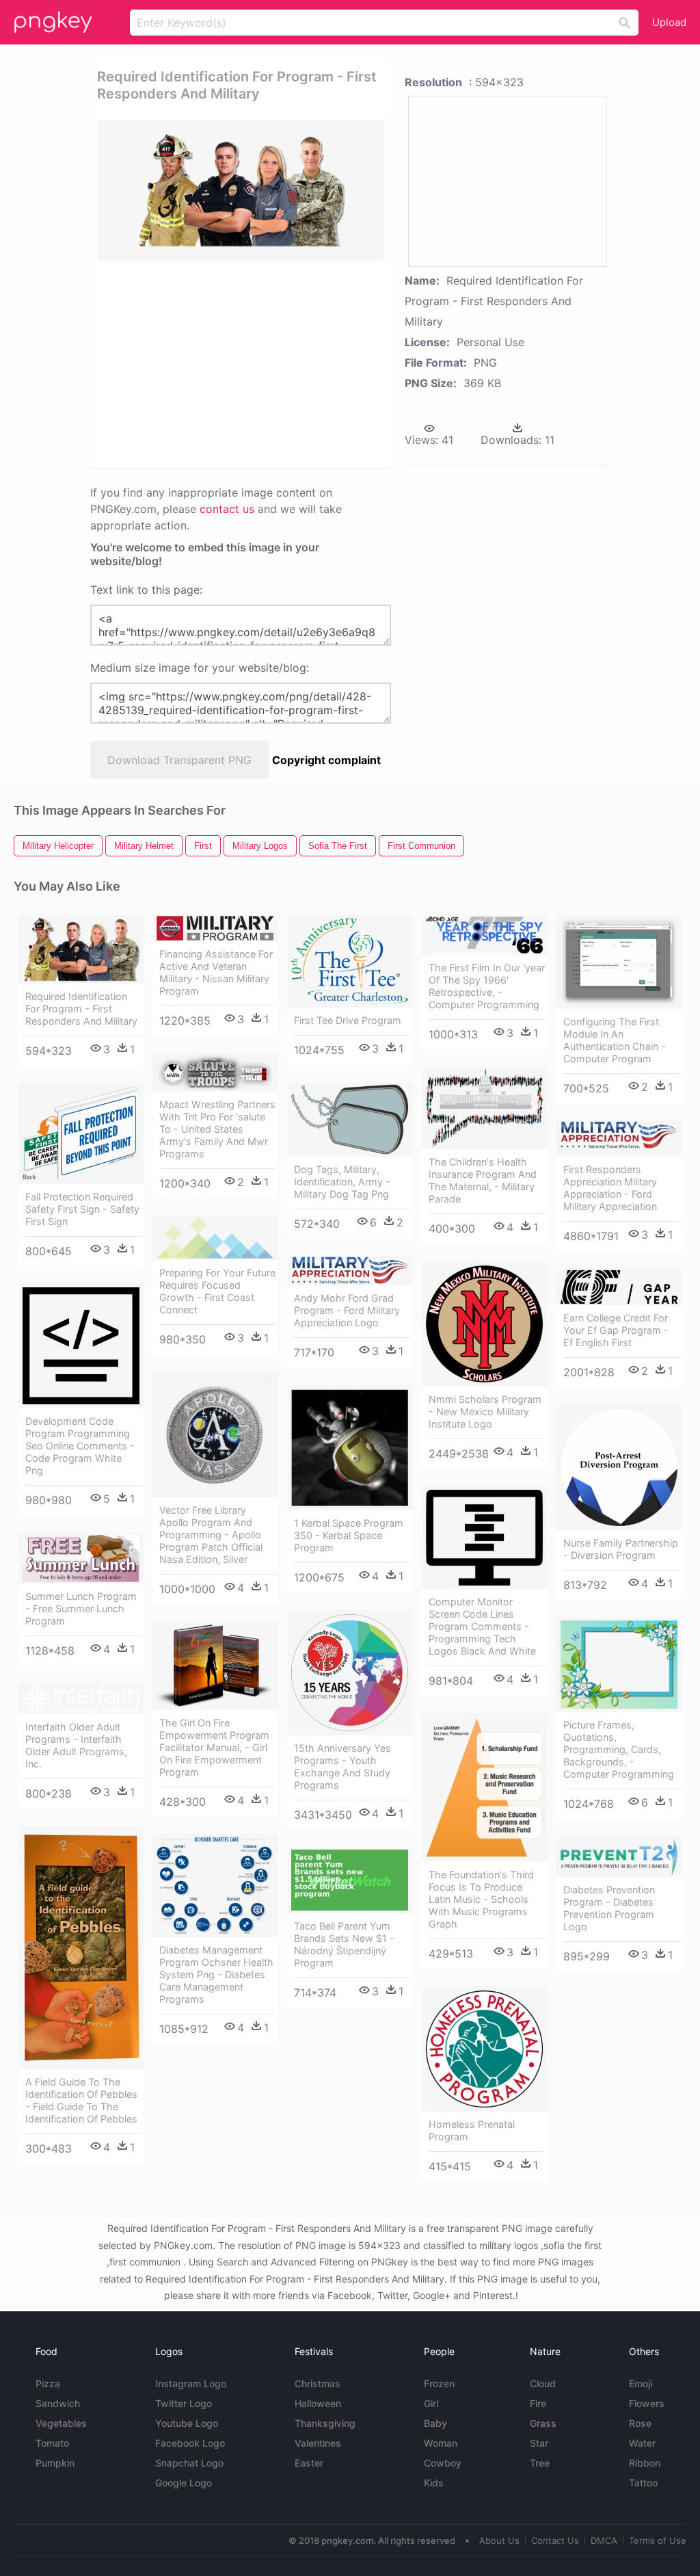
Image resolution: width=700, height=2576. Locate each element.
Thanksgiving (325, 2423)
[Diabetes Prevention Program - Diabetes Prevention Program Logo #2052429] (619, 1856)
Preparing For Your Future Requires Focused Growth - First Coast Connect (217, 1291)
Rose (640, 2423)
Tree (540, 2463)
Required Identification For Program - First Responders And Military (81, 1009)
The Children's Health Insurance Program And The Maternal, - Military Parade (483, 1180)
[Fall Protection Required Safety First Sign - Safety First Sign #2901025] (81, 1133)
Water (642, 2443)
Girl (431, 2403)
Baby (435, 2423)
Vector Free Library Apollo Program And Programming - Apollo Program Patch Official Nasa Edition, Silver (211, 1535)
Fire (538, 2403)
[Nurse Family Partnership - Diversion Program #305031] (619, 1468)
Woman (441, 2443)
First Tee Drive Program (348, 1020)
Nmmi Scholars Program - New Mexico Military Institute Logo (485, 1411)
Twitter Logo (184, 2403)
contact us (227, 509)
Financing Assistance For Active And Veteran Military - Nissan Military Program (216, 972)
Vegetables (61, 2423)
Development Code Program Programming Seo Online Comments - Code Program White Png (80, 1446)
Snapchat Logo (189, 2463)
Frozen (439, 2383)
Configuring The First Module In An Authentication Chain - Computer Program (615, 1040)
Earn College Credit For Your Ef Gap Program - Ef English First (616, 1330)
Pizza (48, 2383)
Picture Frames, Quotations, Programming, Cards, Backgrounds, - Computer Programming (619, 1749)
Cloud (543, 2383)
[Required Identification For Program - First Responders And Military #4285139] (81, 949)
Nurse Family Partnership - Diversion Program (621, 1549)
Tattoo (643, 2483)
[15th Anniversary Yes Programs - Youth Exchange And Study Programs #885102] (350, 1673)
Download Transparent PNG (179, 760)
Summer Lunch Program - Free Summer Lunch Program (81, 1608)
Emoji (641, 2383)
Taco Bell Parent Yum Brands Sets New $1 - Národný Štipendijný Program (344, 1944)
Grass (543, 2423)
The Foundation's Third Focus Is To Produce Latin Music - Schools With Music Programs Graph (481, 1899)
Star (539, 2443)
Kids (434, 2483)
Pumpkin (55, 2463)
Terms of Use (658, 2540)
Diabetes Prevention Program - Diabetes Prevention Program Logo (609, 1908)
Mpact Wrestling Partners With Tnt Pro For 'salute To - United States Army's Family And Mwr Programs (217, 1129)
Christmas (318, 2383)
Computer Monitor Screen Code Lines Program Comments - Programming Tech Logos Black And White (482, 1626)
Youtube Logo (187, 2423)
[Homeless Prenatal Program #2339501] (484, 2049)
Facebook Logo (190, 2443)
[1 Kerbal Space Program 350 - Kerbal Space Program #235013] (350, 1448)
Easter (309, 2463)
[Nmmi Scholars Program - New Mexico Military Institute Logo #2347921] (484, 1324)
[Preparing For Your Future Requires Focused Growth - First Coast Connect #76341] (215, 1238)
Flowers (647, 2403)
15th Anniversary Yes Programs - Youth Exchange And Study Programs (342, 1766)
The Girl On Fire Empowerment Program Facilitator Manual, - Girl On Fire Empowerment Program (214, 1747)
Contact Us (555, 2540)
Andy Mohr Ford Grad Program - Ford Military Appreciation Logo (347, 1310)
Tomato (52, 2443)
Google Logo (184, 2483)
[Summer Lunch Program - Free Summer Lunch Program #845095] (81, 1558)
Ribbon (645, 2463)
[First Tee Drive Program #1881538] (350, 961)
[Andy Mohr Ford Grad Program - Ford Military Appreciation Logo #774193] (350, 1271)
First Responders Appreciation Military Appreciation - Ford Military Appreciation (610, 1188)
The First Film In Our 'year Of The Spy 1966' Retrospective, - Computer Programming (487, 986)
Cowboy (443, 2463)
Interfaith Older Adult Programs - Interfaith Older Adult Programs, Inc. (76, 1745)
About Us (499, 2540)
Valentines (318, 2443)
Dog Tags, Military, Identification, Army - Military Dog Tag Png (342, 1182)
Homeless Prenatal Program (472, 2130)
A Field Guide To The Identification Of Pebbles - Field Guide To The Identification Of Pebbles (81, 2100)
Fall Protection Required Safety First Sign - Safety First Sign (82, 1209)
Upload (669, 22)
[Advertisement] (306, 363)
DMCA (604, 2540)
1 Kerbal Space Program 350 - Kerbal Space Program (349, 1535)
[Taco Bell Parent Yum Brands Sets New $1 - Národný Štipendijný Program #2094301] (350, 1880)
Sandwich (58, 2403)
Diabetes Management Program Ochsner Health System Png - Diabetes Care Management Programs (216, 1974)
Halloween (318, 2403)
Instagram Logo (191, 2383)
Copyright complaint (326, 760)
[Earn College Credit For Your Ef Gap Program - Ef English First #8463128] (619, 1287)
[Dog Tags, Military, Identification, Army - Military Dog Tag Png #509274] (350, 1119)
